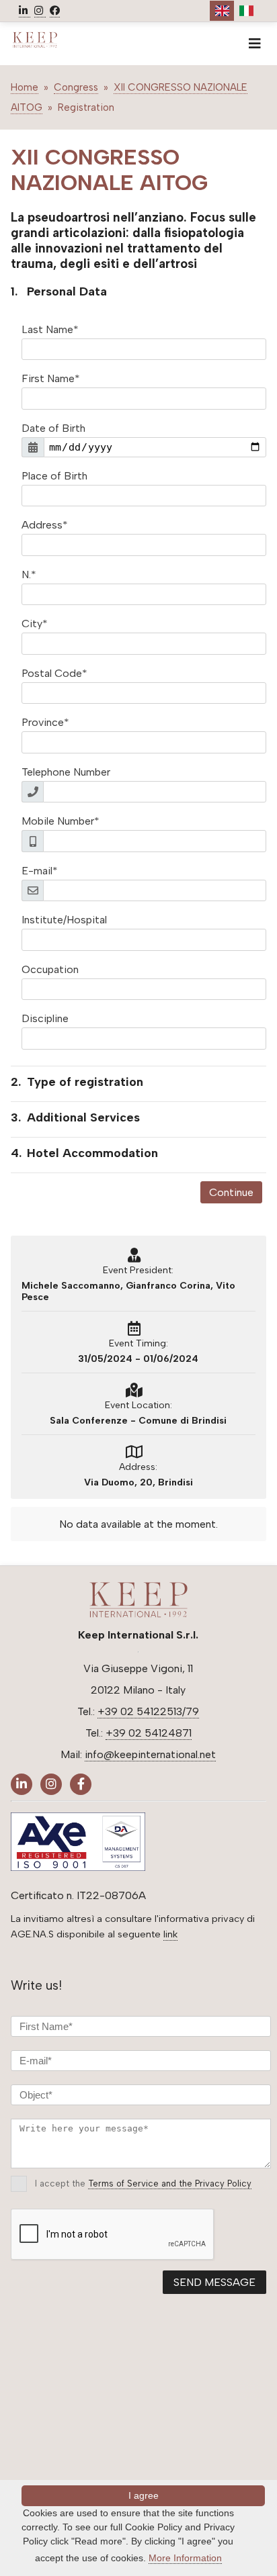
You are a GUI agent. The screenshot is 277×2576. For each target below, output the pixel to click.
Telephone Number (66, 772)
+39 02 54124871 (149, 1733)
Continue (231, 1192)
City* (35, 624)
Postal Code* (54, 673)
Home (25, 87)
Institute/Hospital (64, 920)
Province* (45, 722)
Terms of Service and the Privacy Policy (170, 2183)
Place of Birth (54, 476)
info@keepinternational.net (150, 1754)
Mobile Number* (61, 821)
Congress (76, 87)
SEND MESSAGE (214, 2282)
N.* (29, 574)
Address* (45, 525)
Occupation (50, 969)
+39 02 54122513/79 (148, 1711)
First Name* (51, 378)
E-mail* (40, 871)
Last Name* (50, 329)
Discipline (45, 1018)
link (170, 1934)
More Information (185, 2558)
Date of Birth (53, 428)
